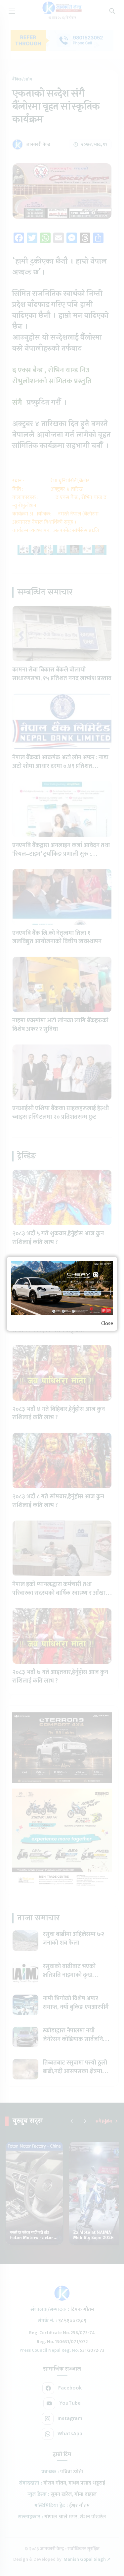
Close (107, 1324)
